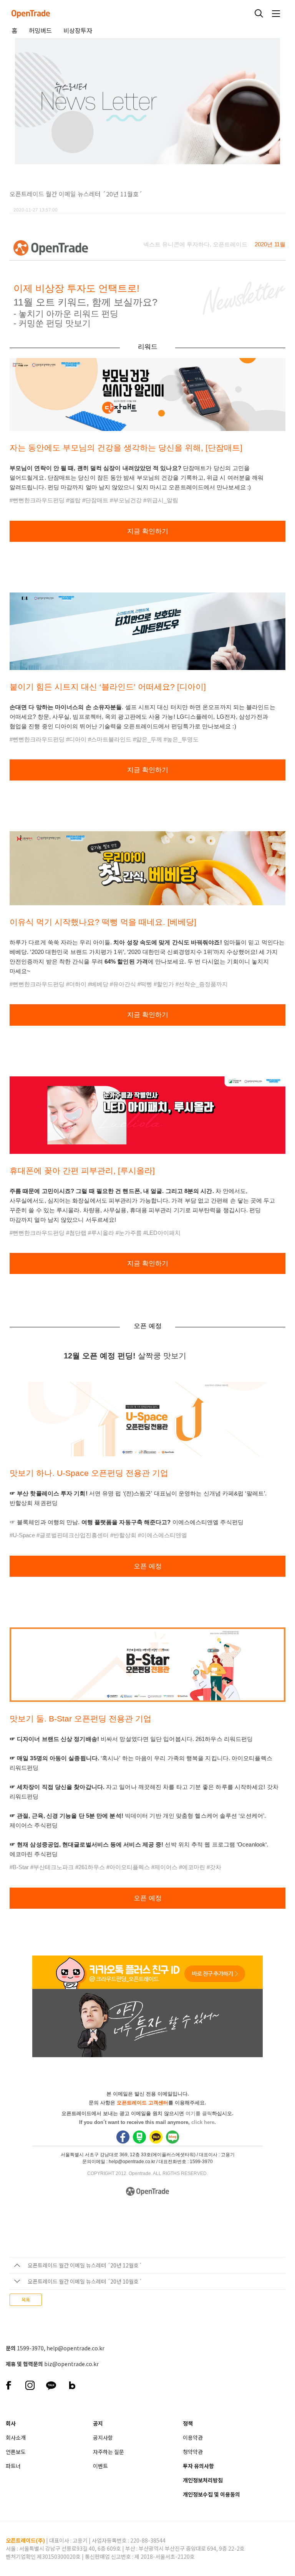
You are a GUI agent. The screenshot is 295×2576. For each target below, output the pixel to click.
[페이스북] (9, 2384)
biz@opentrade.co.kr (71, 2364)
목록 (26, 2300)
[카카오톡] (51, 2384)
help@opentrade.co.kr (75, 2348)
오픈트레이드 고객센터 (143, 2103)
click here (203, 2122)
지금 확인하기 (148, 531)
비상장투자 (78, 30)
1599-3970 (30, 2348)
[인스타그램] (30, 2384)
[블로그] (72, 2384)
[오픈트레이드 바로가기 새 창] (49, 250)
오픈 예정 (148, 1566)
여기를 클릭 (199, 2113)
